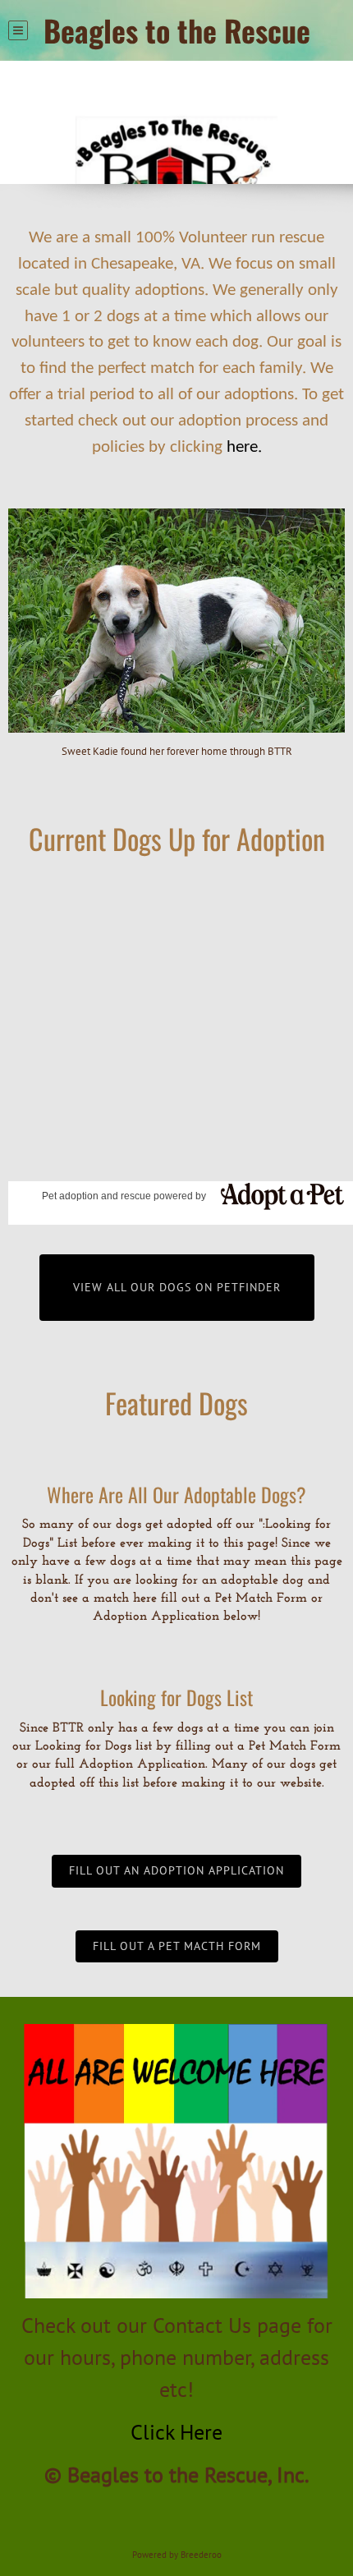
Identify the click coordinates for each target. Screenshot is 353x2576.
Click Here (176, 2432)
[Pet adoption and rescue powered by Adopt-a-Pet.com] (276, 1195)
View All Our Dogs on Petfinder (177, 1287)
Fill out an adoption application (176, 1870)
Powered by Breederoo (177, 2555)
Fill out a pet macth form (177, 1946)
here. (244, 447)
